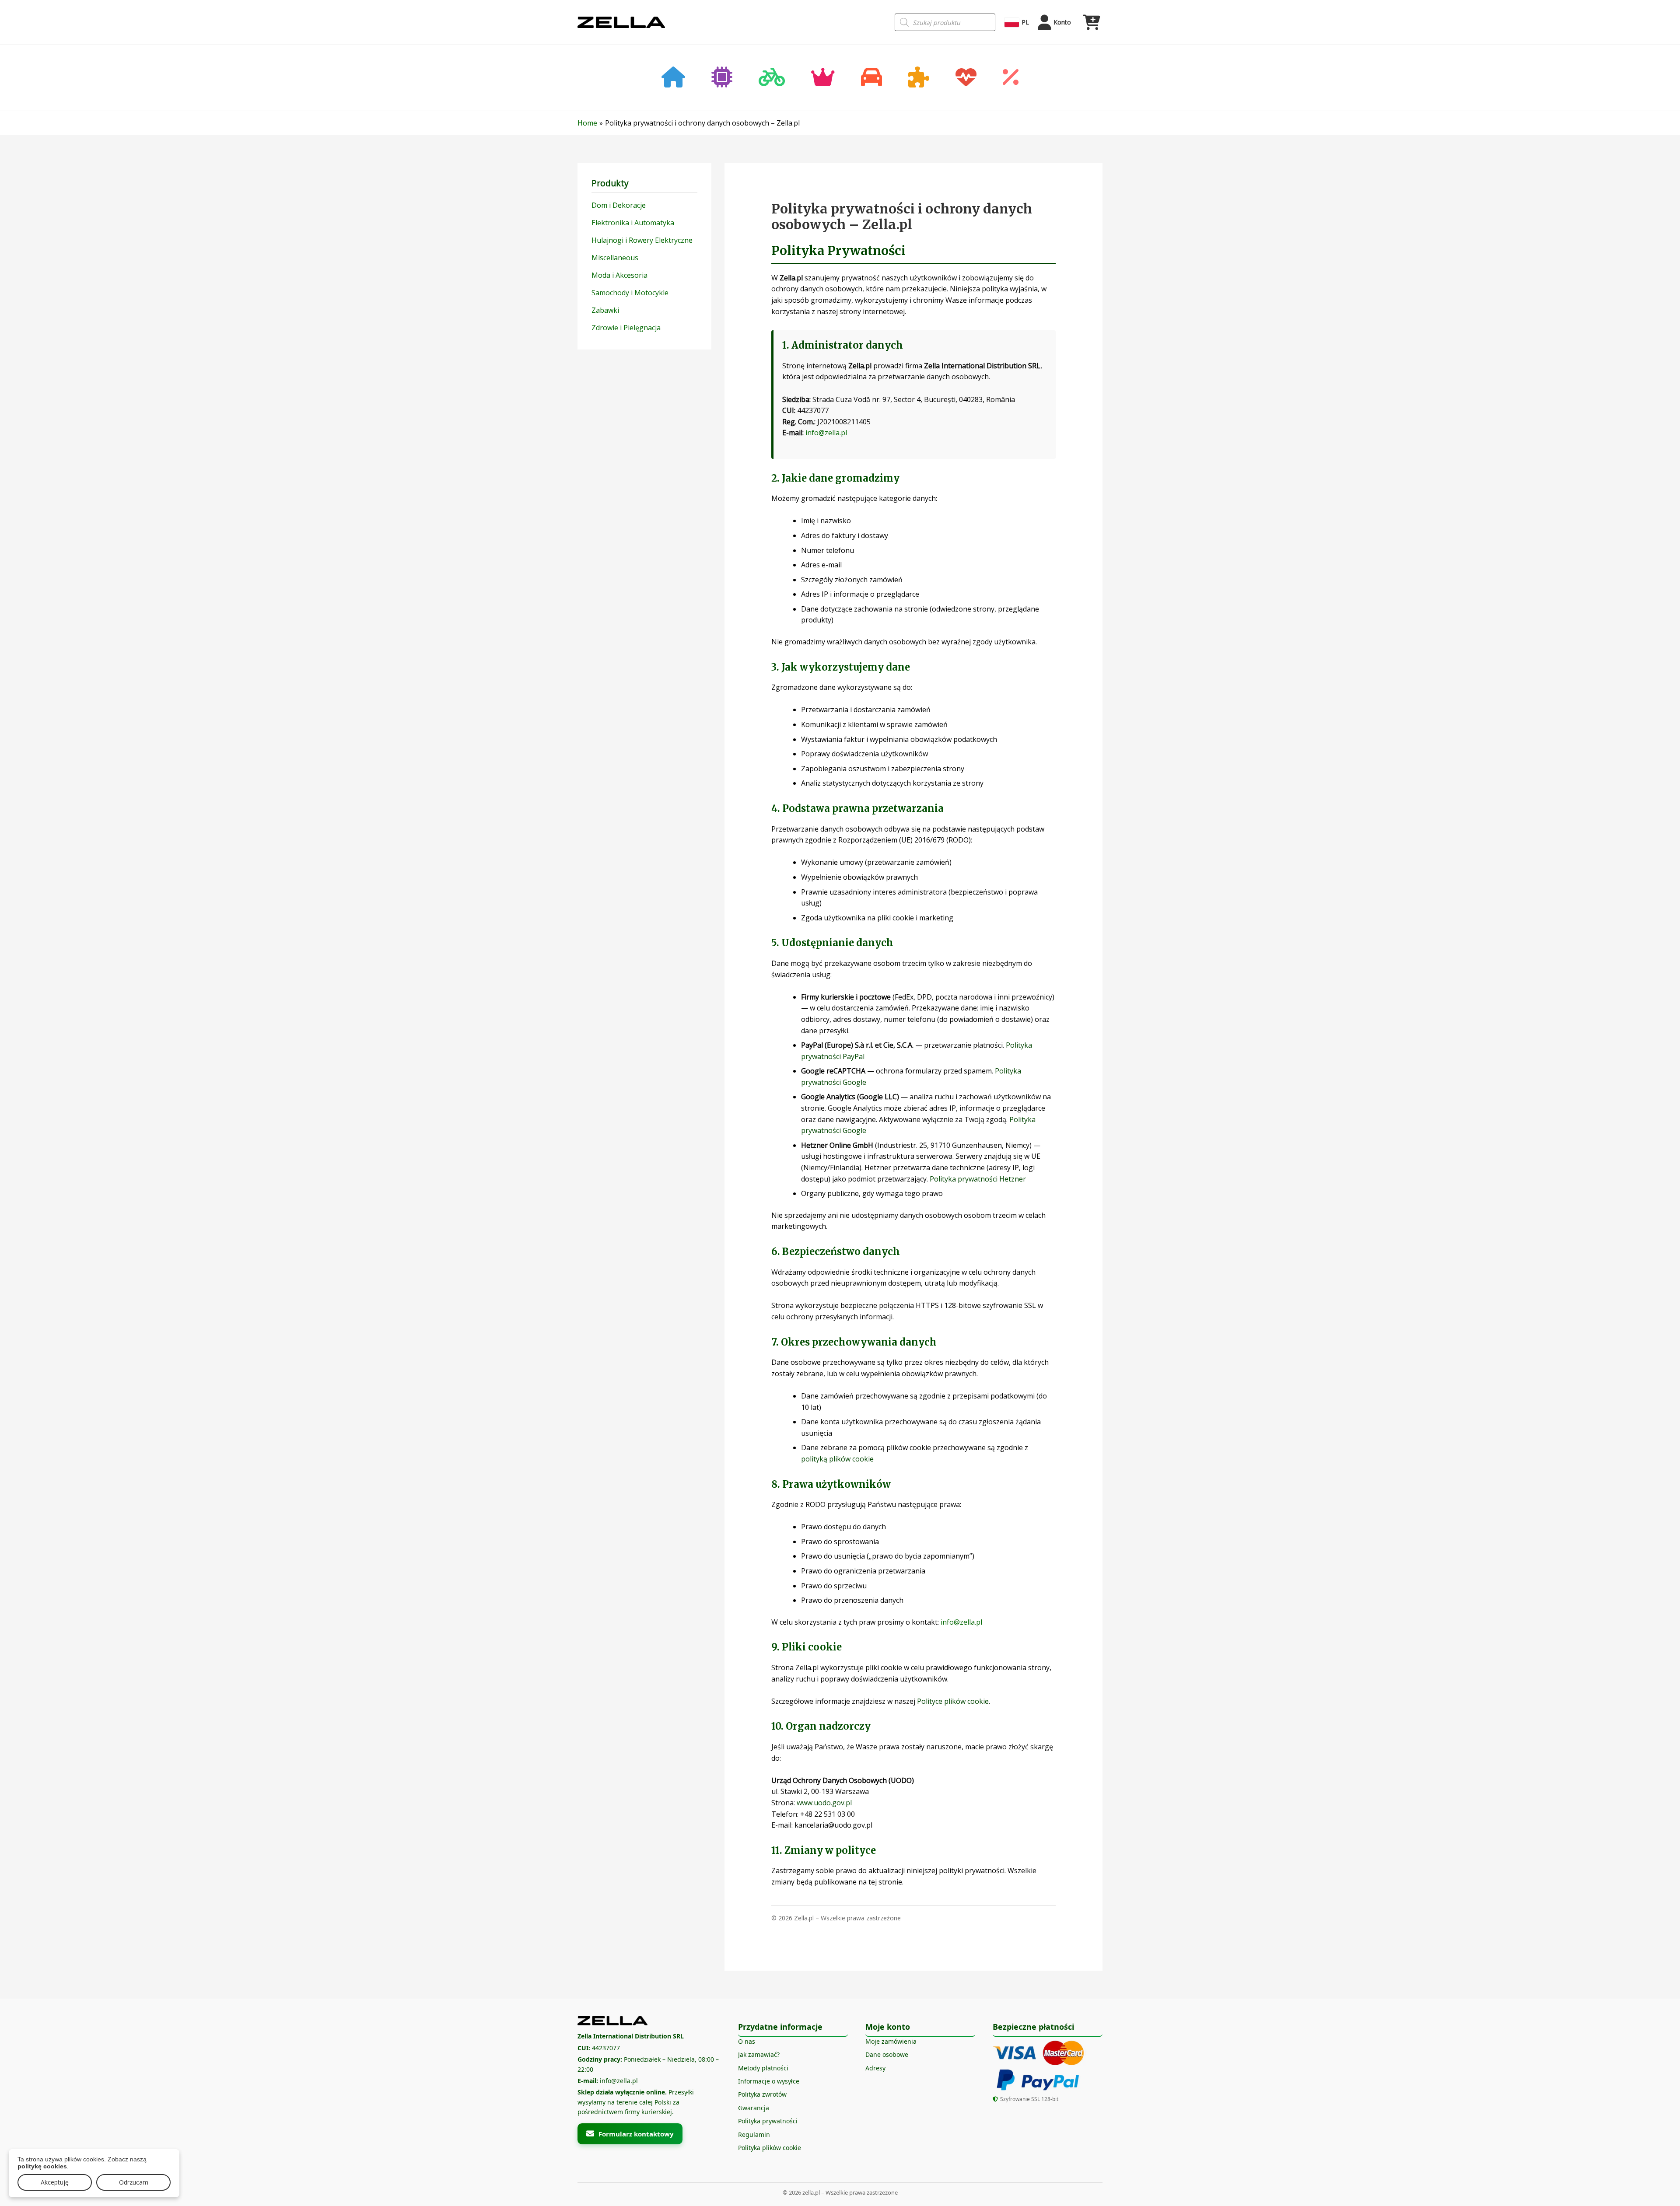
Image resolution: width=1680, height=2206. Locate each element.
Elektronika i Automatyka (633, 223)
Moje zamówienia (891, 2041)
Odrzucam (134, 2182)
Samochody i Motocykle (630, 293)
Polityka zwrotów (762, 2094)
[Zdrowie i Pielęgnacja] (966, 78)
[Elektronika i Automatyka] (722, 78)
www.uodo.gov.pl (824, 1803)
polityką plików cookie (837, 1459)
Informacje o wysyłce (769, 2081)
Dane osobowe (887, 2054)
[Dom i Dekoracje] (673, 78)
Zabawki (605, 310)
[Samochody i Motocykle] (871, 78)
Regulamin (754, 2134)
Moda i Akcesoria (619, 275)
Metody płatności (763, 2068)
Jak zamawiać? (759, 2054)
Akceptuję (55, 2182)
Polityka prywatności (768, 2121)
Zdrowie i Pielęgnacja (626, 328)
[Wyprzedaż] (1011, 78)
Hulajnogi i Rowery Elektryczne (642, 240)
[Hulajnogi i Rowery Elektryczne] (772, 78)
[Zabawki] (919, 78)
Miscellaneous (615, 258)
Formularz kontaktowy (636, 2134)
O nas (747, 2041)
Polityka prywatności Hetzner (978, 1179)
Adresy (875, 2068)
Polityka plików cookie (770, 2148)
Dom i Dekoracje (619, 205)
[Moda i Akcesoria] (823, 78)
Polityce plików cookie (953, 1701)
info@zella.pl (826, 433)
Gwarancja (754, 2108)
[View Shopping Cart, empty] (1091, 22)
